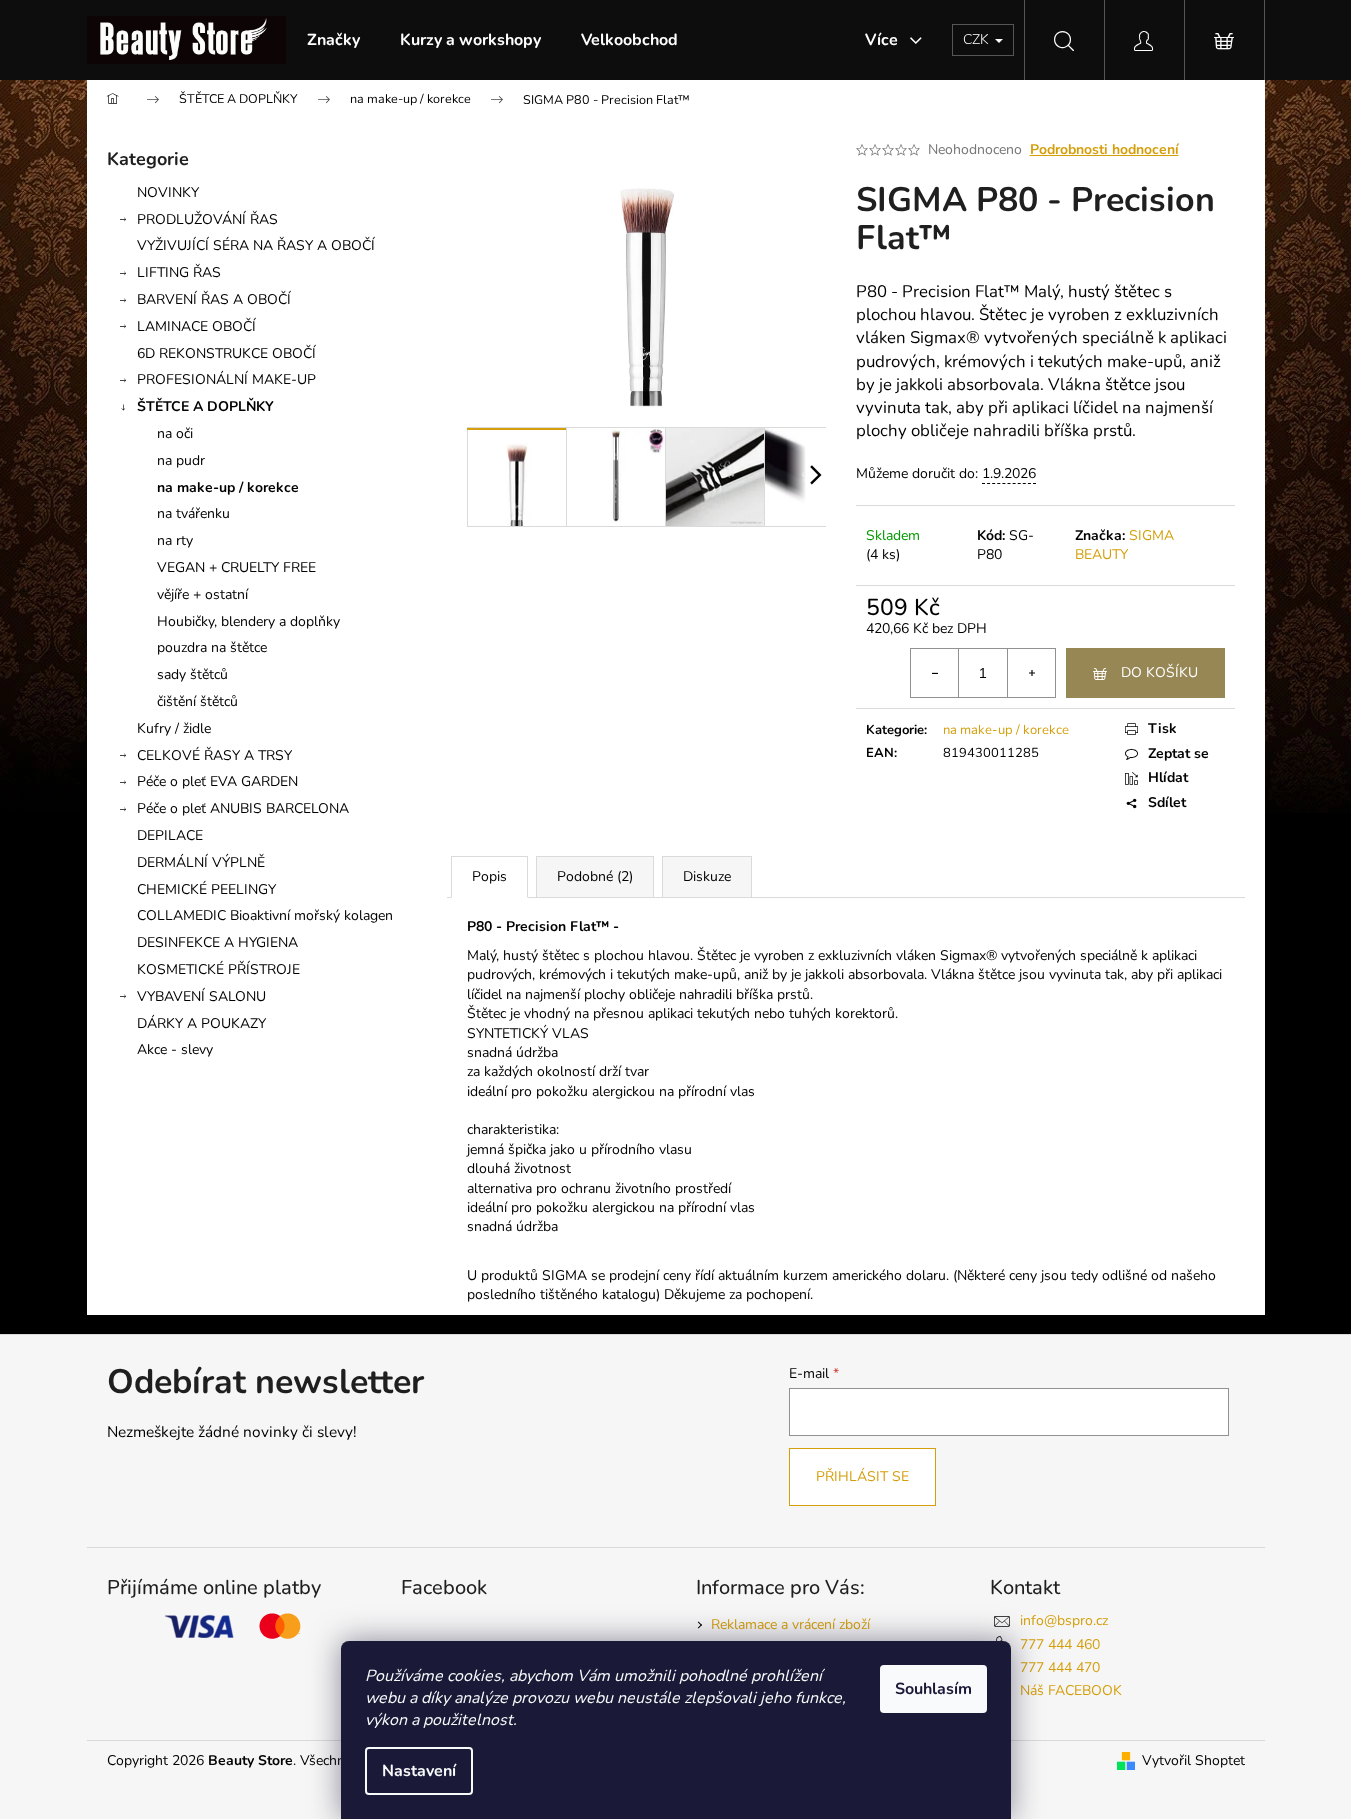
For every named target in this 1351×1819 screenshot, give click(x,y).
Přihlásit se (862, 1476)
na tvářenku (193, 513)
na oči (175, 433)
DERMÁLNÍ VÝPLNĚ (201, 862)
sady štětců (192, 674)
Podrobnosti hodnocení (1104, 149)
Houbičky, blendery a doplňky (248, 621)
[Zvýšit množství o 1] (1031, 673)
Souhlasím (933, 1689)
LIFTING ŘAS (179, 272)
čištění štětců (197, 701)
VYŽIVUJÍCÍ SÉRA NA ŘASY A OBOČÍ (256, 245)
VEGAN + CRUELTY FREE (236, 567)
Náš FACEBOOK (1071, 1690)
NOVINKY (168, 192)
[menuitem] (333, 40)
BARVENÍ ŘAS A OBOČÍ (214, 299)
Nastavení (419, 1771)
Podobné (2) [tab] (595, 876)
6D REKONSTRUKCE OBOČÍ (226, 353)
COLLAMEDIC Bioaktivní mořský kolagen (265, 915)
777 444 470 (1060, 1667)
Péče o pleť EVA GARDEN (217, 781)
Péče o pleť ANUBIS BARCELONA (243, 808)
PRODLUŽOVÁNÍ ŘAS (207, 219)
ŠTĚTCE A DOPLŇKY (205, 406)
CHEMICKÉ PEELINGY (206, 889)
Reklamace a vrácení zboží (790, 1624)
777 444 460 (1060, 1644)
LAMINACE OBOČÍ (196, 326)
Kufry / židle (174, 728)
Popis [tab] (489, 876)
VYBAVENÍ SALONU (201, 996)
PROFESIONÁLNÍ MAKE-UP (226, 379)
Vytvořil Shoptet (1193, 1760)
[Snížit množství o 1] (935, 673)
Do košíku (1159, 672)
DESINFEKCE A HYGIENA (217, 942)
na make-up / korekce (228, 487)
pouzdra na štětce (212, 647)
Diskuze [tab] (707, 876)
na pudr (181, 460)
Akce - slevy (175, 1049)
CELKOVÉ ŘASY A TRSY (214, 755)
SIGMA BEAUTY (1124, 545)
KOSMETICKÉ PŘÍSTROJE (218, 969)
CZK (978, 39)
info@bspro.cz (1064, 1620)
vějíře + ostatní (202, 594)
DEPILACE (170, 835)
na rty (175, 540)
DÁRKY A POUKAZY (201, 1023)
